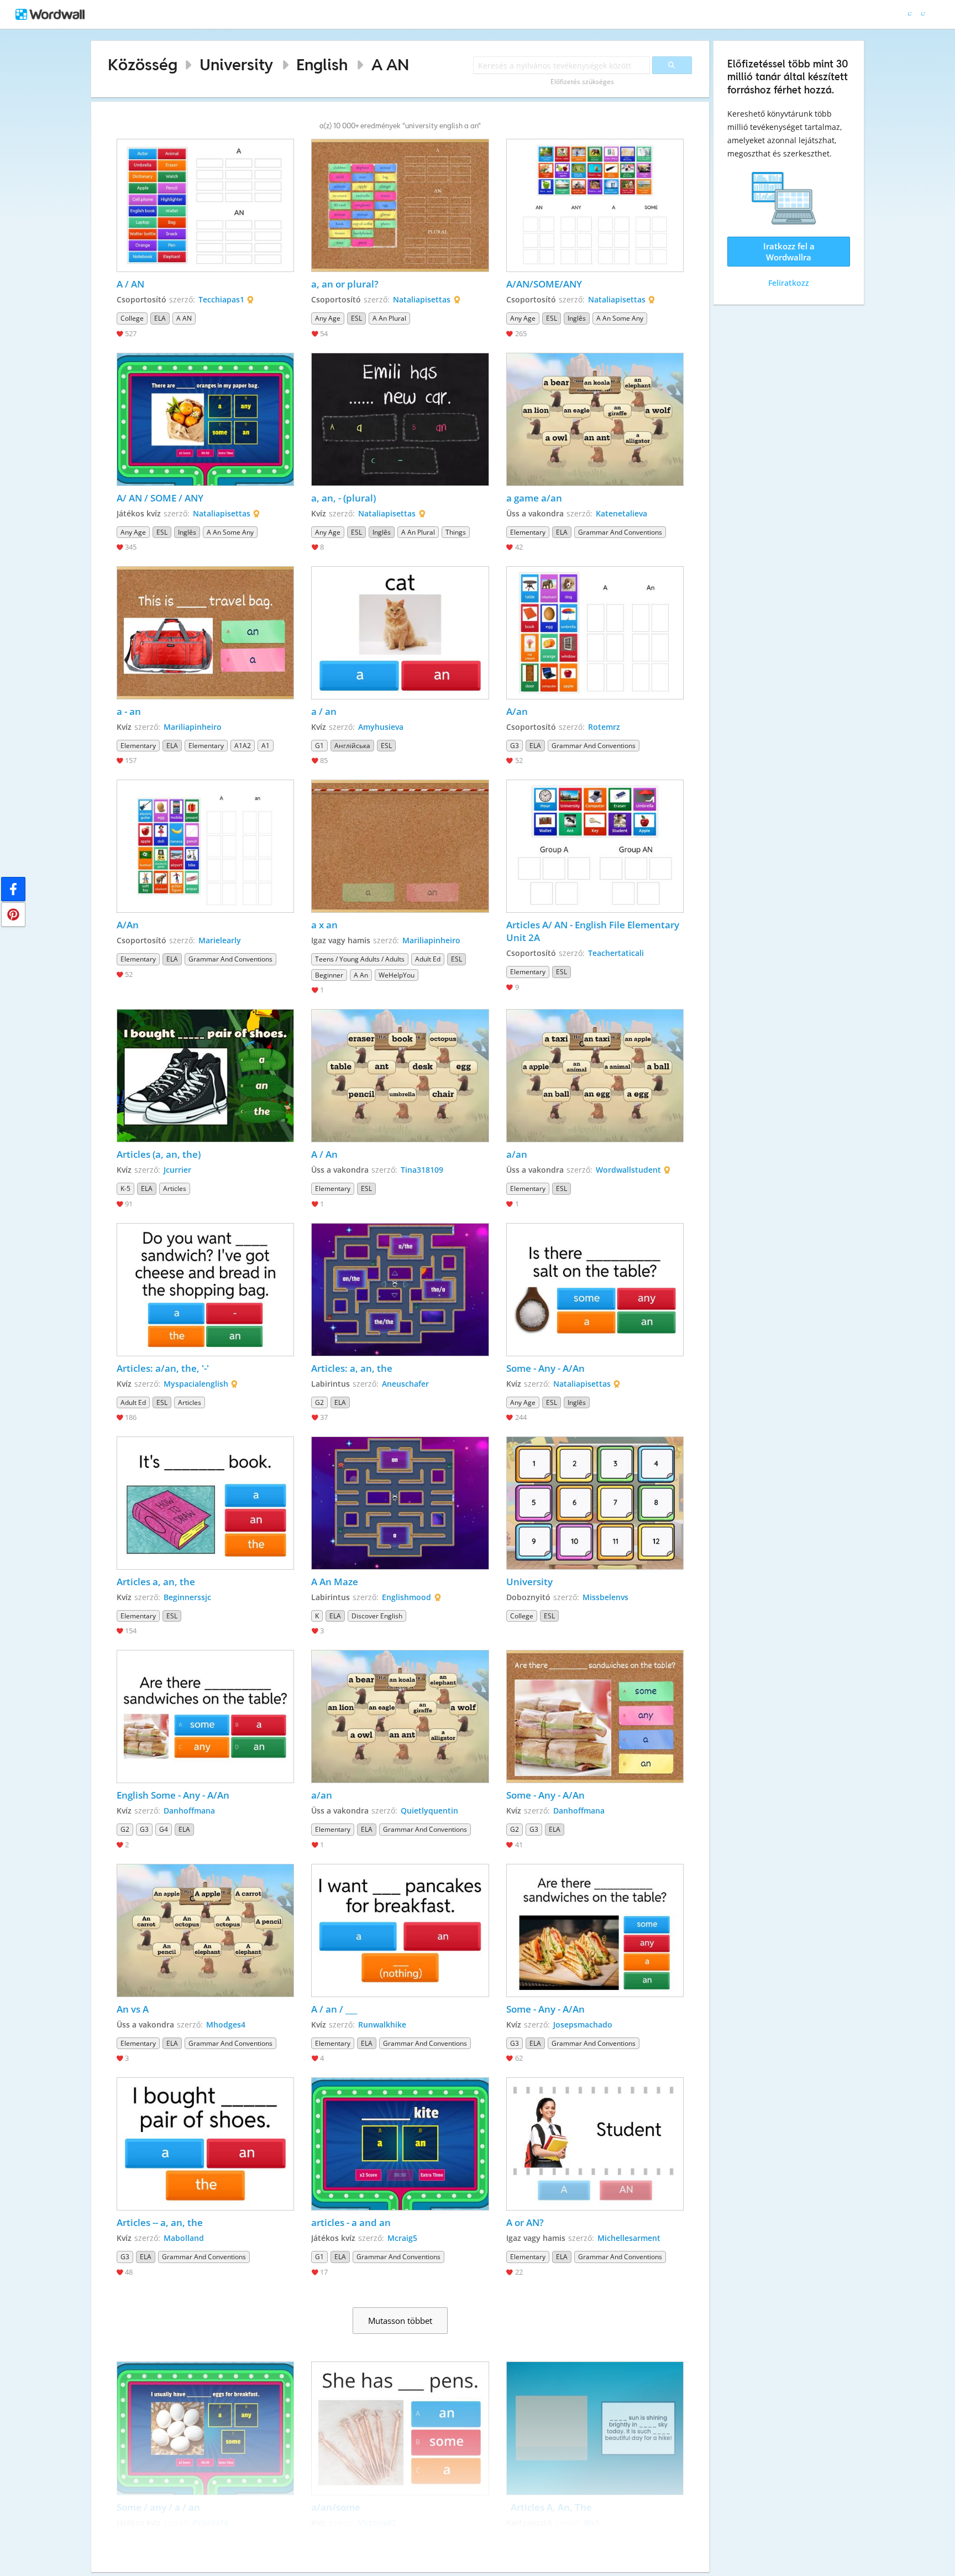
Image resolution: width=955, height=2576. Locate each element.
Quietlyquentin (429, 1810)
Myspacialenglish (196, 1384)
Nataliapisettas (422, 299)
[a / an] (400, 633)
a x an (324, 925)
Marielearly (220, 940)
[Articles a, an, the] (206, 1503)
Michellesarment (629, 2238)
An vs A (133, 2009)
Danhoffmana (189, 1810)
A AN (390, 64)
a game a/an (534, 498)
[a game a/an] (595, 419)
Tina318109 (422, 1170)
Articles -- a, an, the (160, 2222)
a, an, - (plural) (343, 498)
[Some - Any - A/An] (595, 1290)
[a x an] (400, 846)
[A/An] (206, 846)
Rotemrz (604, 727)
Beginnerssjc (187, 1597)
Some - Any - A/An (545, 1368)
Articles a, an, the (156, 1582)
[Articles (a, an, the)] (206, 1076)
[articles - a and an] (400, 2144)
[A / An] (400, 1076)
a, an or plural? (345, 284)
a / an (324, 711)
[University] (595, 1503)
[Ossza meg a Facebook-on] (13, 889)
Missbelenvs (605, 1597)
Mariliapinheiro (193, 727)
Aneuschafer (405, 1384)
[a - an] (206, 633)
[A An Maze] (400, 1503)
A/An (128, 925)
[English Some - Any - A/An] (206, 1717)
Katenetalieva (621, 513)
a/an (518, 1154)
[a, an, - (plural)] (400, 419)
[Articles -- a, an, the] (206, 2144)
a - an (130, 711)
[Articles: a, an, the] (400, 1290)
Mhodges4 (226, 2024)
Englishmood (406, 1597)
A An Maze (336, 1582)
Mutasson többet (400, 2321)
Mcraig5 (402, 2238)
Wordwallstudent (628, 1170)
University (236, 64)
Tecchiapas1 (221, 299)
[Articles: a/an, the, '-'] (206, 1290)
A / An (324, 1154)
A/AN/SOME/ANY (544, 284)
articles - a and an (351, 2222)
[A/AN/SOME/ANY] (595, 205)
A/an (517, 711)
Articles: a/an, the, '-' (163, 1368)
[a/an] (595, 1076)
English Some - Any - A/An (173, 1795)
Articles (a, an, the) (159, 1154)
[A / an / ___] (400, 1930)
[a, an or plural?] (400, 205)
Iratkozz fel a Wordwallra (789, 252)
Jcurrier (177, 1170)
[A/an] (595, 633)
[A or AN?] (595, 2144)
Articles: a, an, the (352, 1368)
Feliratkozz (789, 283)
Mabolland (184, 2238)
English (322, 64)
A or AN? (525, 2222)
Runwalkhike (382, 2024)
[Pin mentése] (13, 915)
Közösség (143, 64)
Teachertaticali (616, 953)
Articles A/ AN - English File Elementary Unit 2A (594, 931)
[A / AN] (206, 205)
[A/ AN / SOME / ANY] (206, 419)
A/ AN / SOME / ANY (160, 498)
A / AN (132, 284)
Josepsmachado (583, 2024)
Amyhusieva (381, 727)
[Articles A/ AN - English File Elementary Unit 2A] (595, 846)
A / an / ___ (335, 2009)
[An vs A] (206, 1930)
